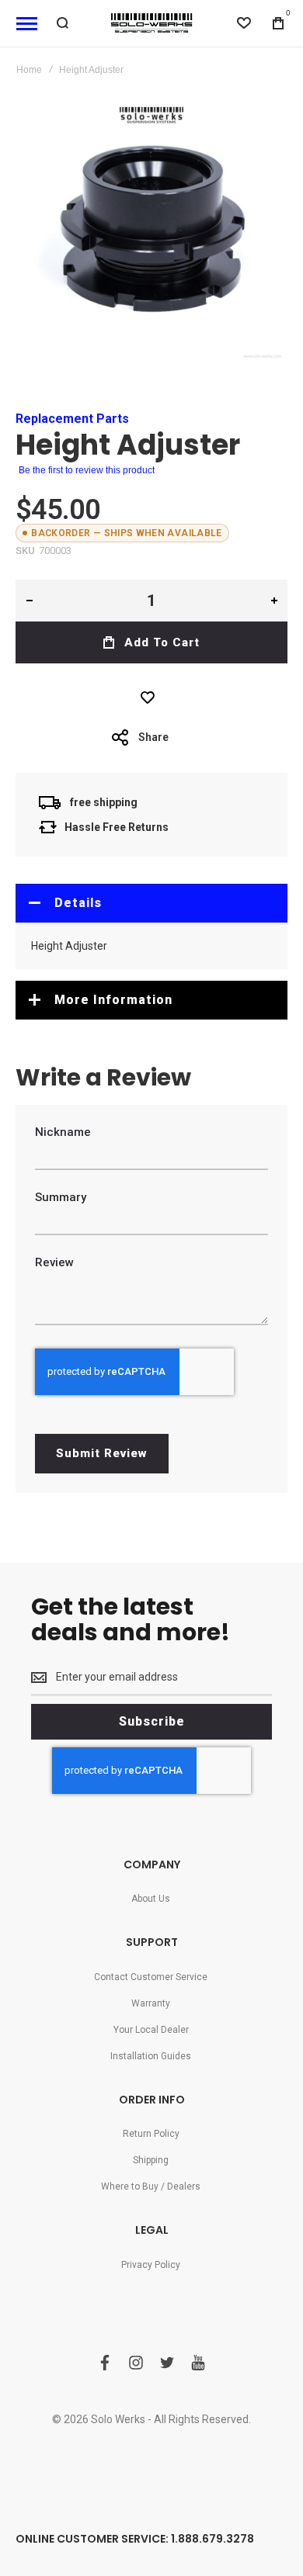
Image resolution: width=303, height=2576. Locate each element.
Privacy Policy (151, 2265)
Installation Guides (151, 2056)
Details (78, 903)
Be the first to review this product (87, 470)
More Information (113, 1000)
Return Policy (151, 2134)
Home (29, 70)
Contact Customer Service (151, 1977)
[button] (29, 601)
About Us (151, 1899)
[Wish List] (151, 698)
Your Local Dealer (151, 2030)
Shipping (151, 2160)
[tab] (151, 903)
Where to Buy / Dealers (151, 2186)
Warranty (151, 2003)
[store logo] (151, 23)
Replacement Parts (72, 419)
